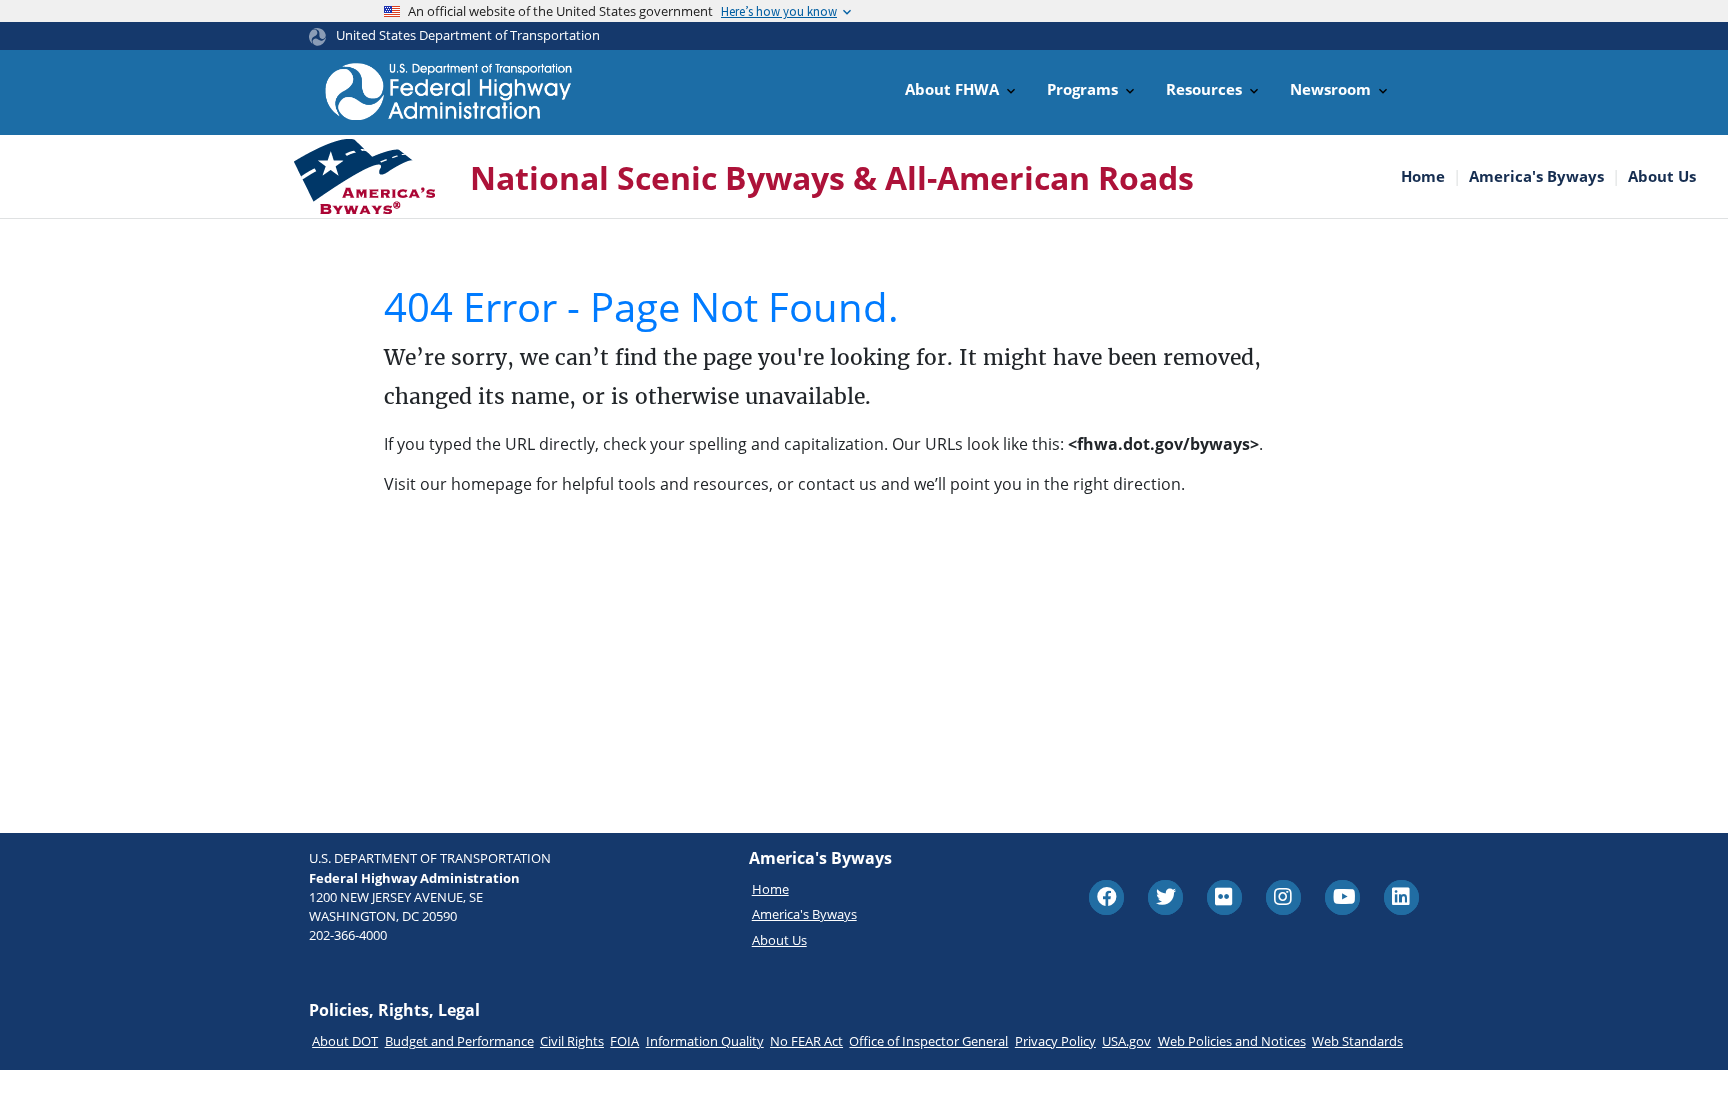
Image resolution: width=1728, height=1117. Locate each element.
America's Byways (1536, 176)
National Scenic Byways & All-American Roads (832, 177)
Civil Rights (572, 1041)
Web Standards (1357, 1041)
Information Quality (705, 1041)
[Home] (449, 91)
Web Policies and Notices (1232, 1041)
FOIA (624, 1041)
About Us (1662, 176)
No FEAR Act (806, 1041)
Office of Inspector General (928, 1041)
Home (1423, 176)
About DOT (345, 1041)
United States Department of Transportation (468, 35)
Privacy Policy (1055, 1041)
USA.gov (1126, 1041)
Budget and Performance (459, 1041)
